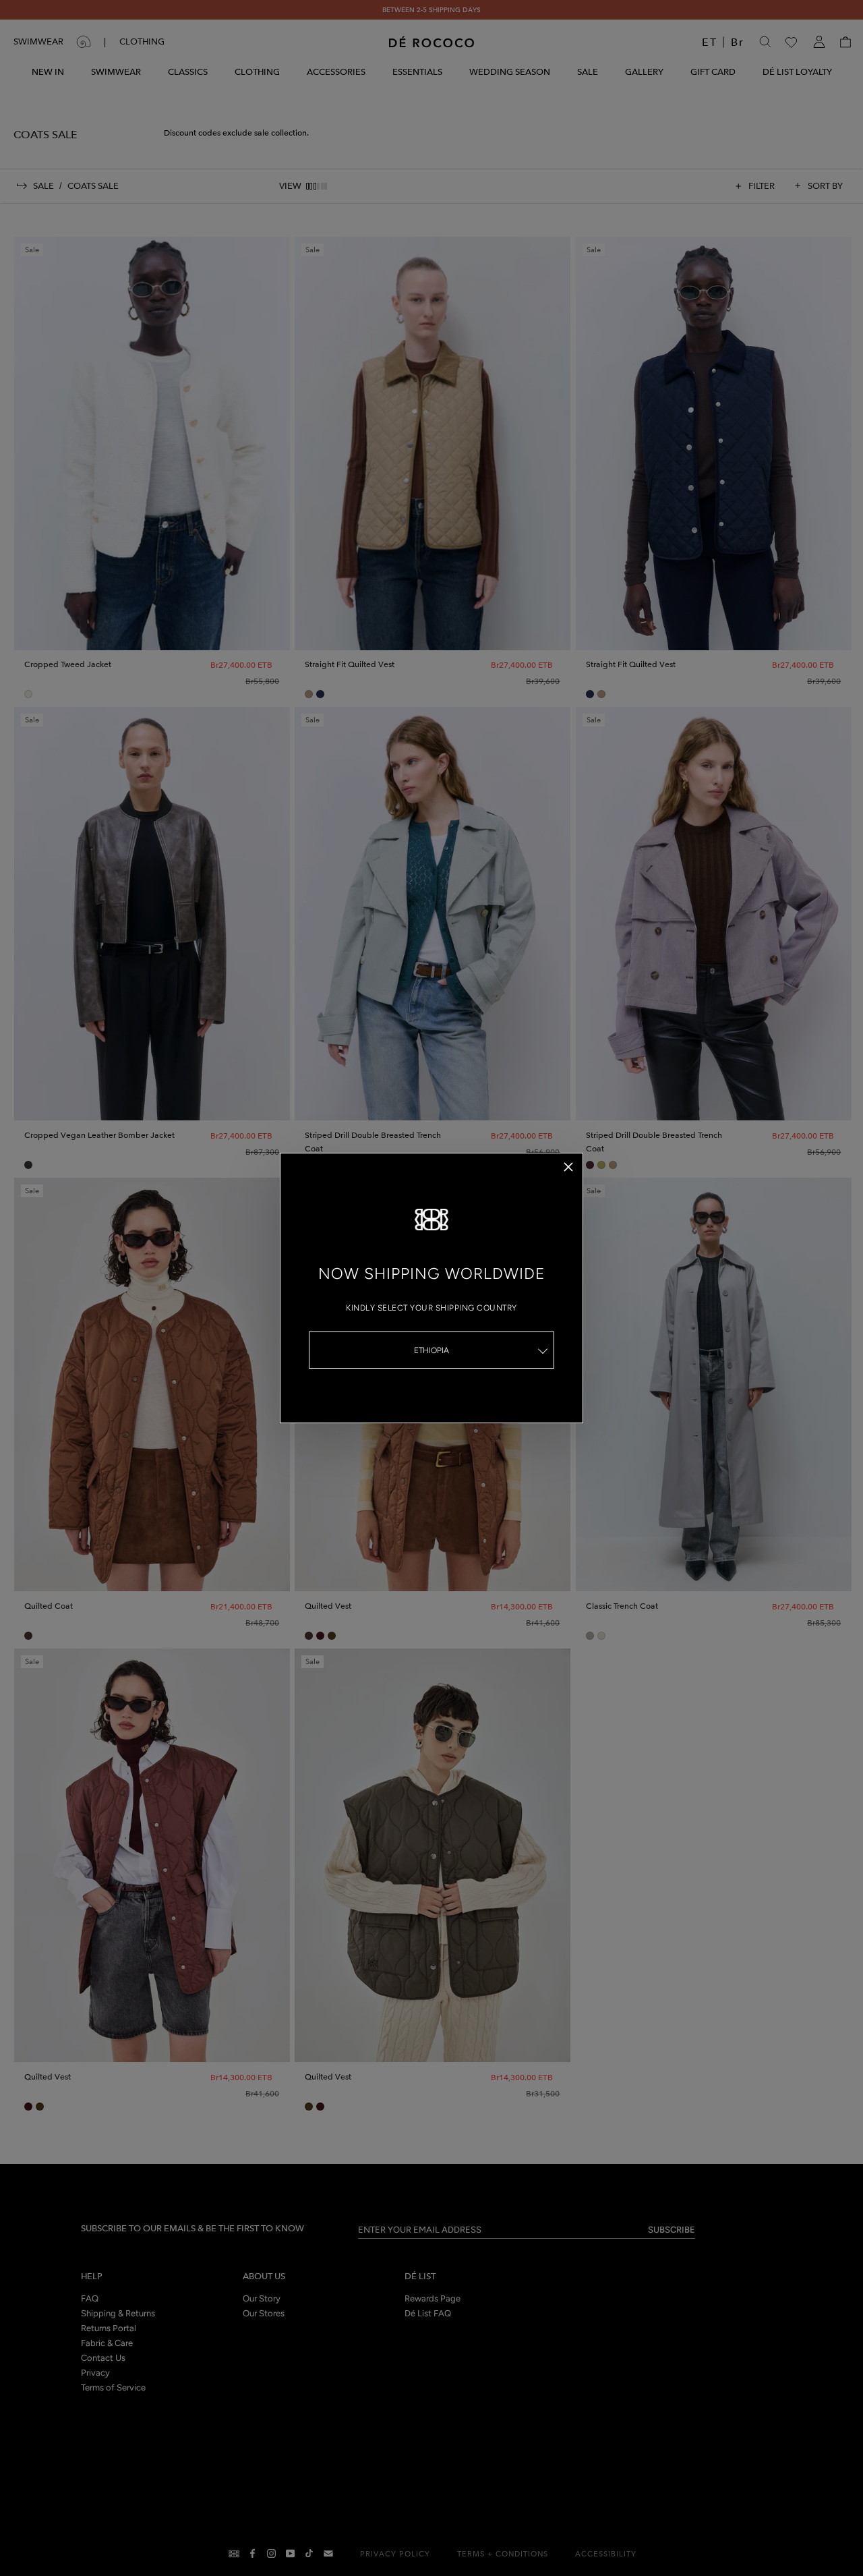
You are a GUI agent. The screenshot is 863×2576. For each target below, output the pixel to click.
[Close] (568, 1167)
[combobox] (431, 1350)
